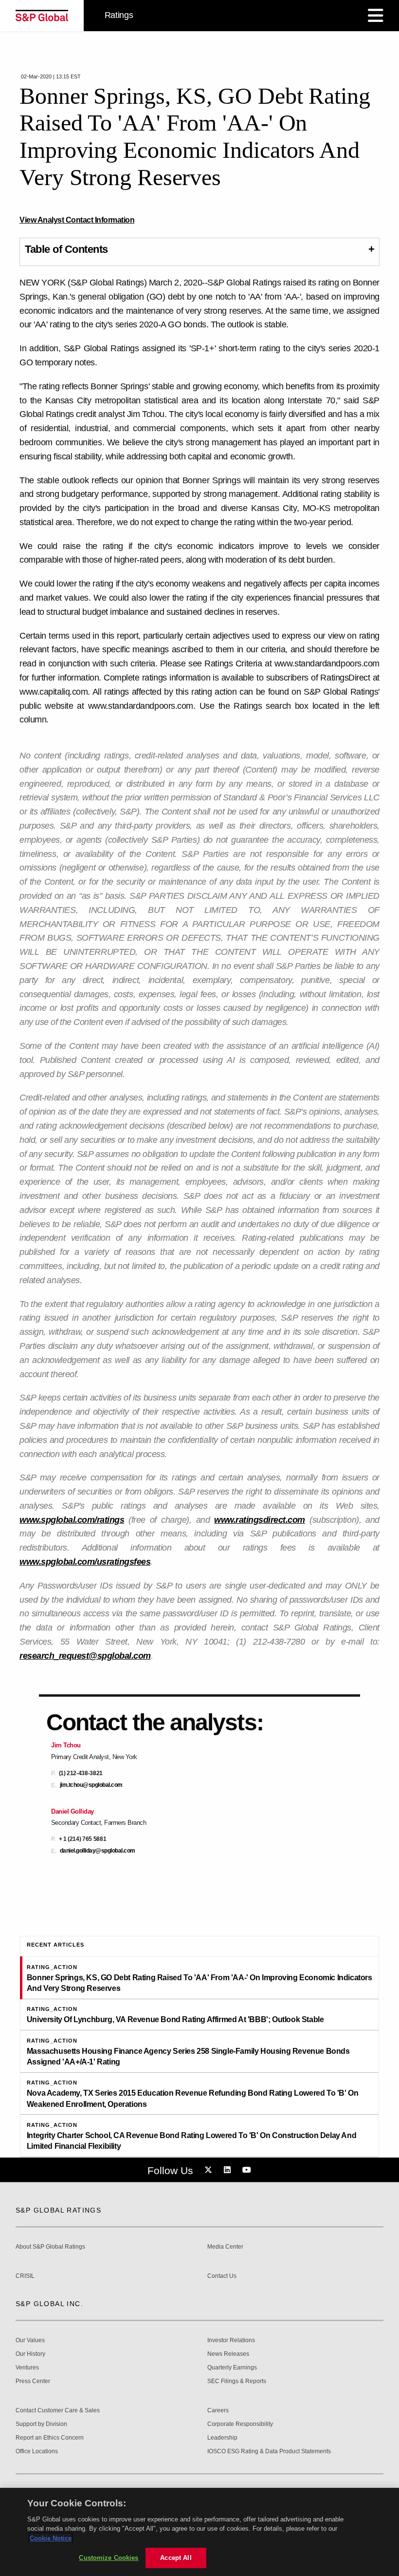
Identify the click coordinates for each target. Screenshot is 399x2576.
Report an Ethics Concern (50, 2438)
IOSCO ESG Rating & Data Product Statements (269, 2452)
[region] (199, 2532)
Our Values (30, 2340)
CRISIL (25, 2276)
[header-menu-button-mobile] (376, 16)
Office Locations (37, 2452)
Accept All (176, 2558)
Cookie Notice (51, 2538)
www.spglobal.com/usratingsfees (85, 1562)
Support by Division (41, 2424)
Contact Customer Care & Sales (58, 2411)
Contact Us (222, 2276)
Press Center (33, 2381)
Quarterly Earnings (232, 2368)
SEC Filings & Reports (237, 2381)
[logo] (42, 16)
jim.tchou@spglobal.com (91, 1785)
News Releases (228, 2354)
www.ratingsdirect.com (260, 1520)
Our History (30, 2354)
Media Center (225, 2247)
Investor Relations (231, 2340)
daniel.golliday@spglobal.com (98, 1851)
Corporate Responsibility (240, 2424)
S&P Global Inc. (49, 2304)
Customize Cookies (109, 2558)
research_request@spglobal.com (85, 1656)
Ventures (27, 2368)
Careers (218, 2411)
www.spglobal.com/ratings (72, 1520)
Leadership (222, 2438)
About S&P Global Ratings (50, 2247)
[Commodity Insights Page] (210, 2170)
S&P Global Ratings (58, 2210)
